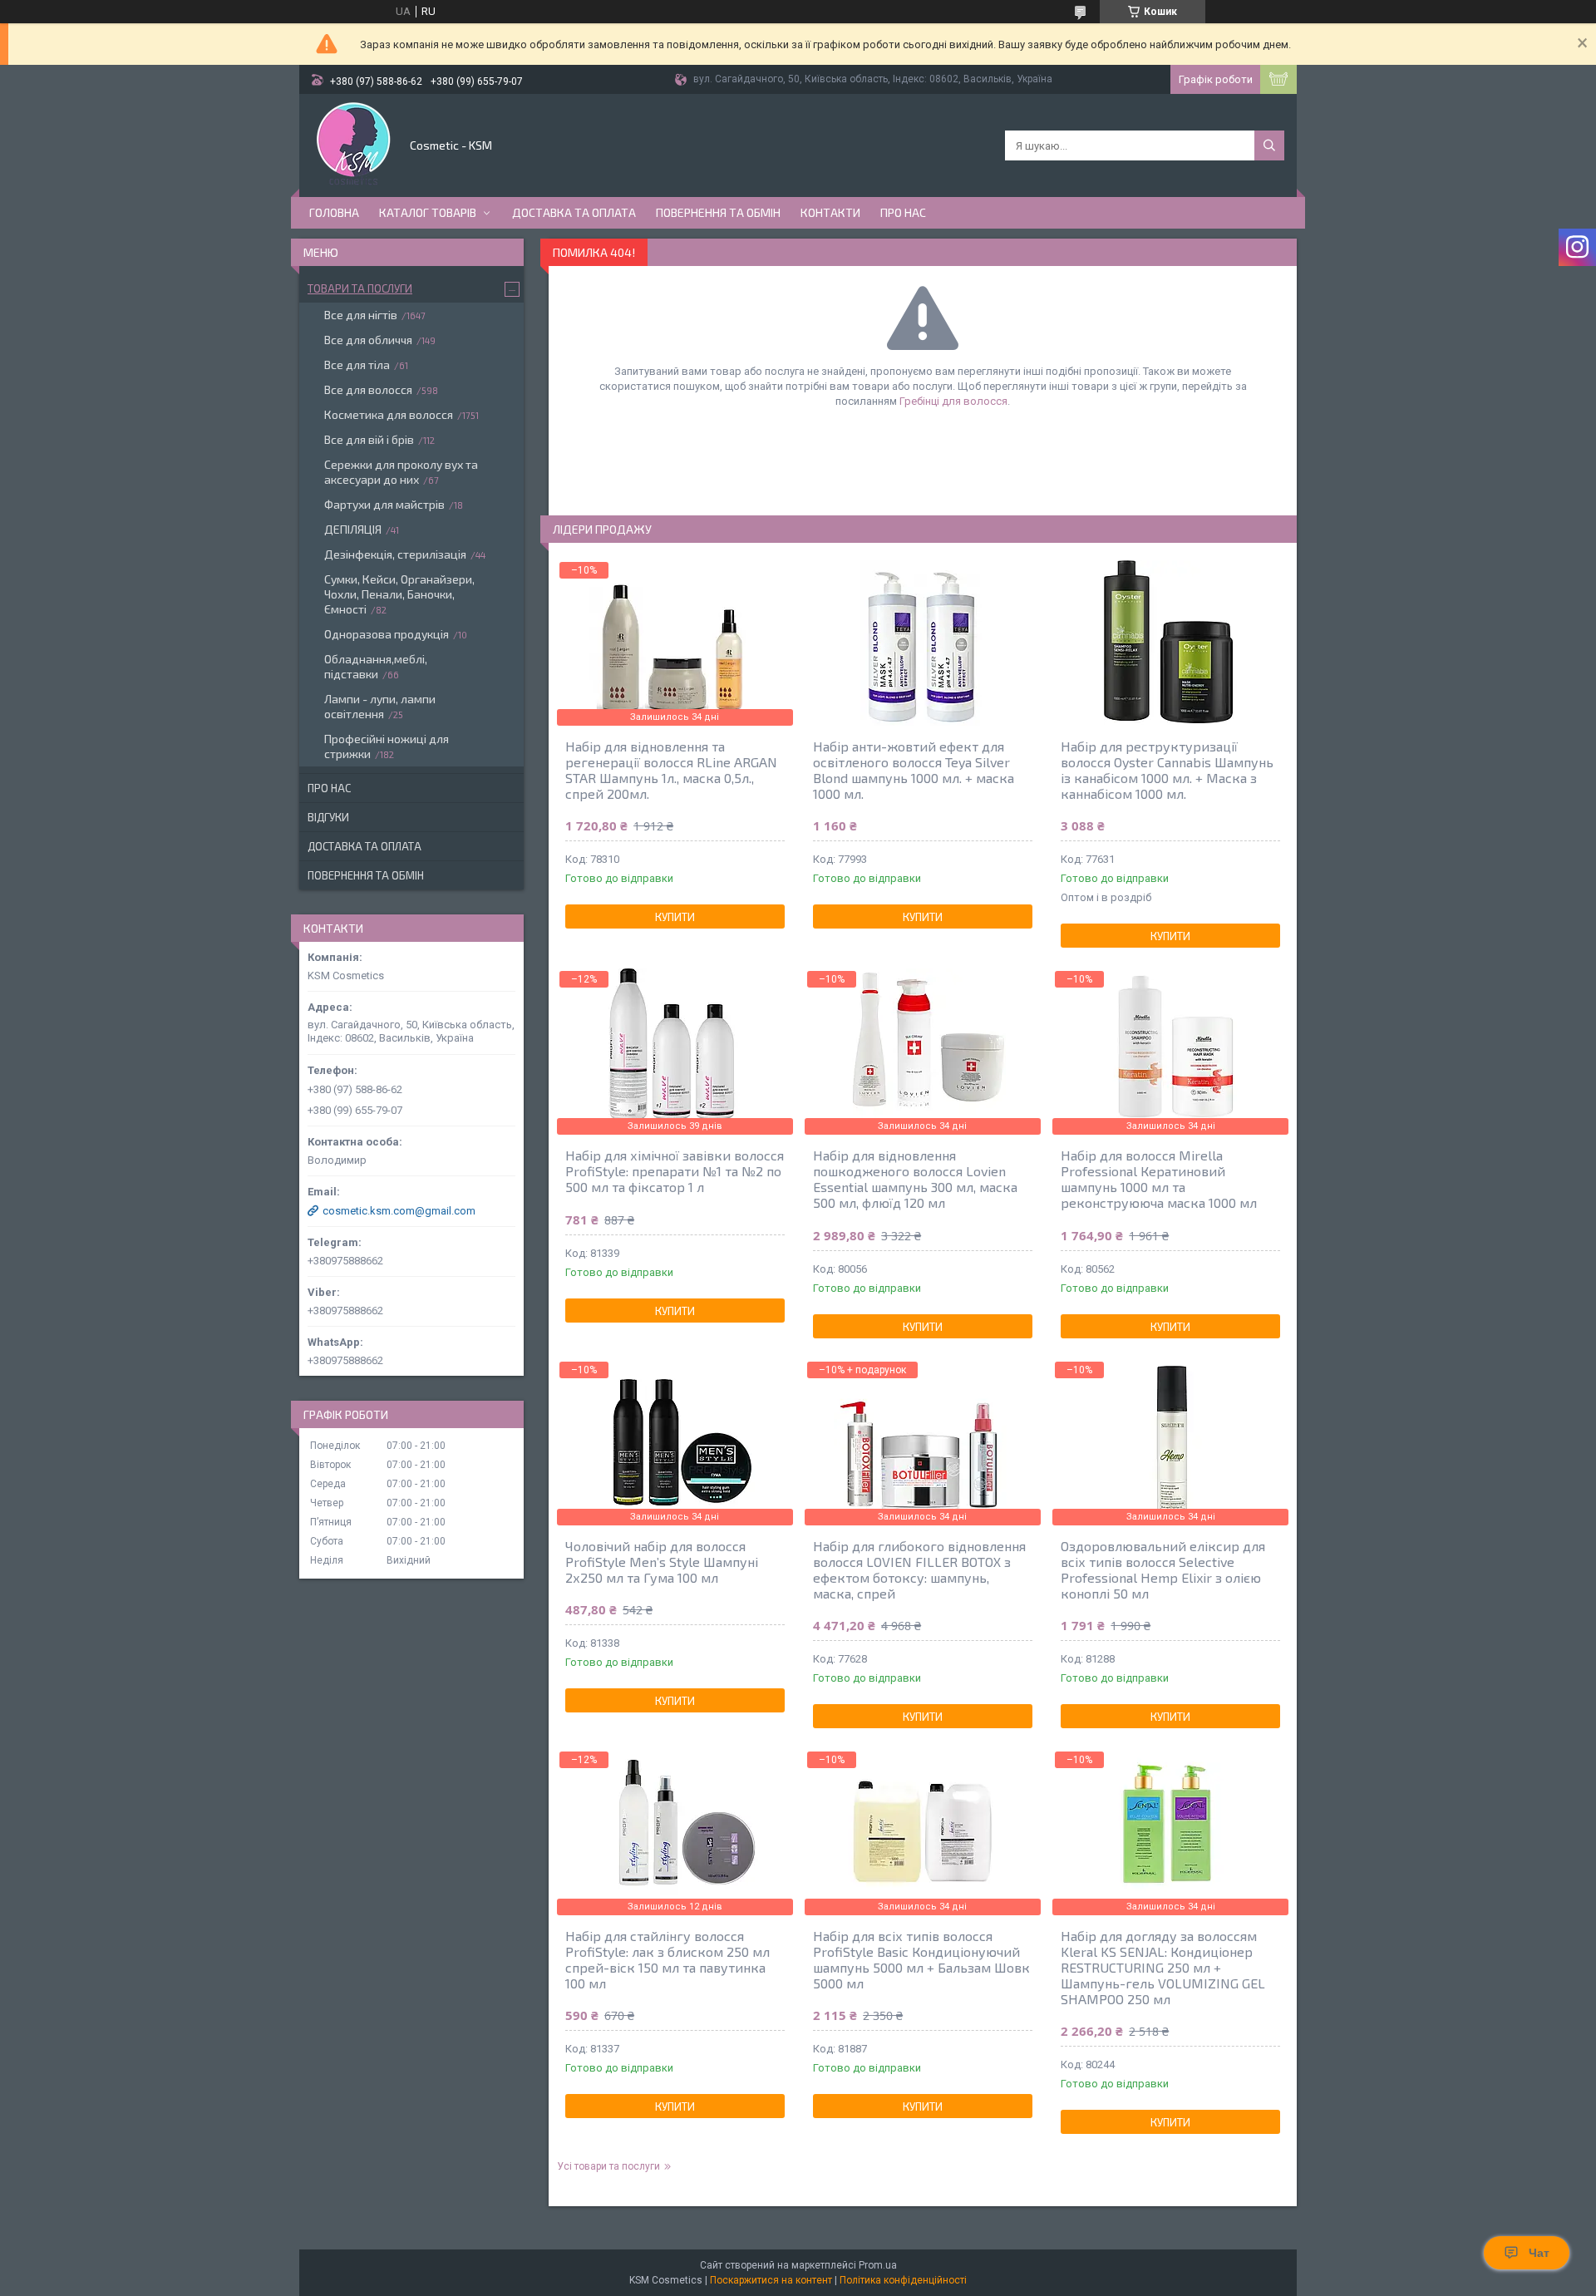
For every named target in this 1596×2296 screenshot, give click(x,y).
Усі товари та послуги (608, 2166)
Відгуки (328, 817)
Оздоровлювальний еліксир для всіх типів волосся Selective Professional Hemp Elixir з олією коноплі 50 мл (1163, 1569)
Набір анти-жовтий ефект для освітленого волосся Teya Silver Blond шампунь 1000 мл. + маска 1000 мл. (914, 770)
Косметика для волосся (389, 414)
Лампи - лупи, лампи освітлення (380, 706)
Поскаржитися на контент (771, 2280)
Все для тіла (357, 365)
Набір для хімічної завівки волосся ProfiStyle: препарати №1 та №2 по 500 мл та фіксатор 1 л (675, 1171)
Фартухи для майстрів (384, 504)
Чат (1539, 2253)
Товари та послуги (360, 288)
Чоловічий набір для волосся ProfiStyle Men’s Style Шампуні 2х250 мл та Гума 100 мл (662, 1562)
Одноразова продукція (387, 634)
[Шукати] (1269, 145)
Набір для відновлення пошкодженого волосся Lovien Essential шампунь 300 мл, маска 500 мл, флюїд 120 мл (915, 1179)
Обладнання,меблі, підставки (376, 666)
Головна (334, 212)
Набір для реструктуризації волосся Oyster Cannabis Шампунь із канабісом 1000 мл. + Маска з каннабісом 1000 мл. (1167, 770)
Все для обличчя (368, 340)
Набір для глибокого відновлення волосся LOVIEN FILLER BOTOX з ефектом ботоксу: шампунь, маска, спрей (919, 1569)
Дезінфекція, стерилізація (395, 554)
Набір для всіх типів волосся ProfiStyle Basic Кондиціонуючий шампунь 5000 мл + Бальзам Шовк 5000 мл (921, 1959)
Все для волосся (368, 389)
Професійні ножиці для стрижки (387, 746)
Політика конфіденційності (903, 2280)
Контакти (830, 212)
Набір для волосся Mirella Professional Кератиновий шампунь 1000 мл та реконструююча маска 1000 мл (1159, 1179)
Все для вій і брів (369, 439)
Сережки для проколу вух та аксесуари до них (401, 472)
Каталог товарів (428, 212)
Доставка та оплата (574, 212)
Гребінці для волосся (953, 401)
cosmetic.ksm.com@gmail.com (399, 1211)
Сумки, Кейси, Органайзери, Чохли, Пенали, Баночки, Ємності (399, 594)
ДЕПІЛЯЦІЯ (353, 529)
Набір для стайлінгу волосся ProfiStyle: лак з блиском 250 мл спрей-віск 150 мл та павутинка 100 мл (667, 1959)
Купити (675, 917)
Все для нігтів (361, 315)
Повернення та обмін (718, 212)
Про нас (903, 212)
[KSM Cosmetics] (353, 144)
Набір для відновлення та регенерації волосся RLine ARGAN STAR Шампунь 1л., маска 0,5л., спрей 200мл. (671, 770)
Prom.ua (878, 2265)
